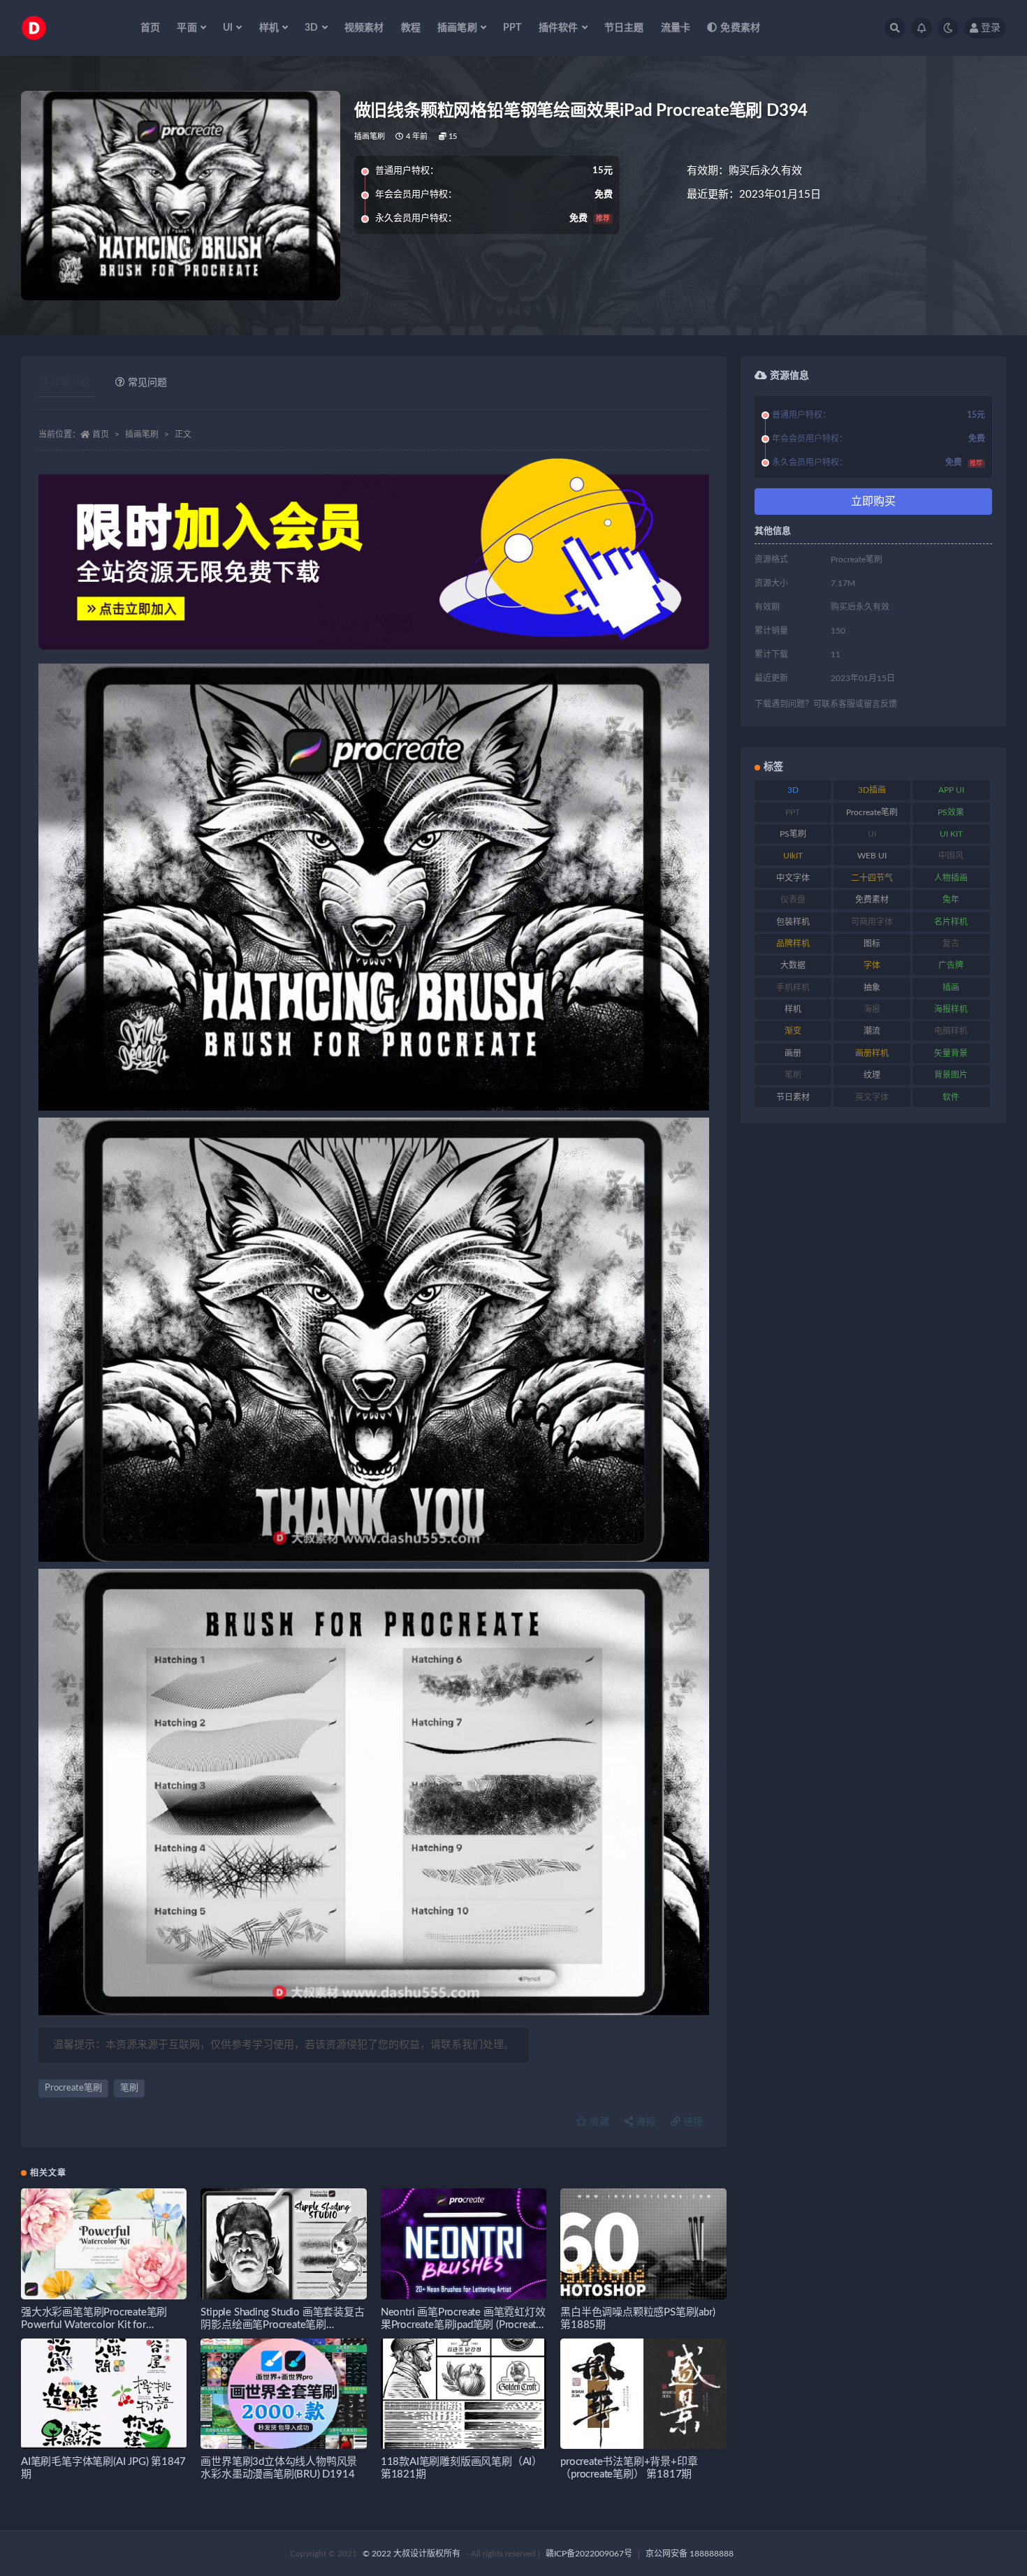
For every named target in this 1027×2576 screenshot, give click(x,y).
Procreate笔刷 (73, 2088)
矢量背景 (951, 1053)
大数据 (793, 965)
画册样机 (872, 1053)
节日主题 (624, 28)
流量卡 (676, 28)
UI (872, 834)
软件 (951, 1097)
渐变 (793, 1031)
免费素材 (740, 28)
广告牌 (951, 965)
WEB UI (872, 856)
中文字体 (793, 878)
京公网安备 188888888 (690, 2554)
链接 (692, 2122)
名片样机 (951, 922)
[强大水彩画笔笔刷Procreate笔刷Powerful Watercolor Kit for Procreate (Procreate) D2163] (104, 2244)
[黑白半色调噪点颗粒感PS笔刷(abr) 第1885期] (643, 2244)
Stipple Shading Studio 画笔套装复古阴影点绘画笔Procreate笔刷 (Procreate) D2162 (282, 2325)
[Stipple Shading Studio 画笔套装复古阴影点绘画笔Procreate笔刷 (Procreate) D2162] (283, 2244)
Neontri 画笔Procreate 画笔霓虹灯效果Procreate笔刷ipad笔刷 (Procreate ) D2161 (463, 2325)
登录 (991, 28)
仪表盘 (793, 900)
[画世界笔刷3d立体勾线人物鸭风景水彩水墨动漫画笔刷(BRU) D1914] (283, 2394)
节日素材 (793, 1097)
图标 (872, 944)
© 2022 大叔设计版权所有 (413, 2554)
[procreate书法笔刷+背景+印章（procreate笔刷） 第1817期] (643, 2394)
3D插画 (872, 790)
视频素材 (364, 28)
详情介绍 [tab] (71, 383)
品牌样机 (793, 944)
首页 (150, 28)
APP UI (951, 790)
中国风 (951, 856)
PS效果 (951, 812)
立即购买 (873, 502)
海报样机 (951, 1009)
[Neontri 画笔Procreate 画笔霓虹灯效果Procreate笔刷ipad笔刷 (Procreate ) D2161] (464, 2244)
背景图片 (951, 1075)
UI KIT (951, 834)
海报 (644, 2122)
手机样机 (793, 988)
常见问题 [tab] (147, 383)
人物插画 (951, 878)
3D (793, 790)
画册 (793, 1053)
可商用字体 (872, 922)
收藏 (598, 2122)
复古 (951, 944)
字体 (872, 965)
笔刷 (129, 2088)
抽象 (872, 988)
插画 (951, 988)
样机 (793, 1009)
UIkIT (793, 856)
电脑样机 (951, 1031)
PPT (512, 28)
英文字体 (872, 1097)
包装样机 (793, 922)
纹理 (872, 1075)
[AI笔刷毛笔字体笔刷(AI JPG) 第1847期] (104, 2394)
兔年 (951, 900)
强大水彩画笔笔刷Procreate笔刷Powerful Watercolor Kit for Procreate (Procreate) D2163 (94, 2325)
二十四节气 (872, 878)
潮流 (872, 1031)
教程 (411, 28)
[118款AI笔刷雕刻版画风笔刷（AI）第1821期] (464, 2394)
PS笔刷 (793, 834)
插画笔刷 (370, 137)
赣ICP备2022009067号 (589, 2554)
